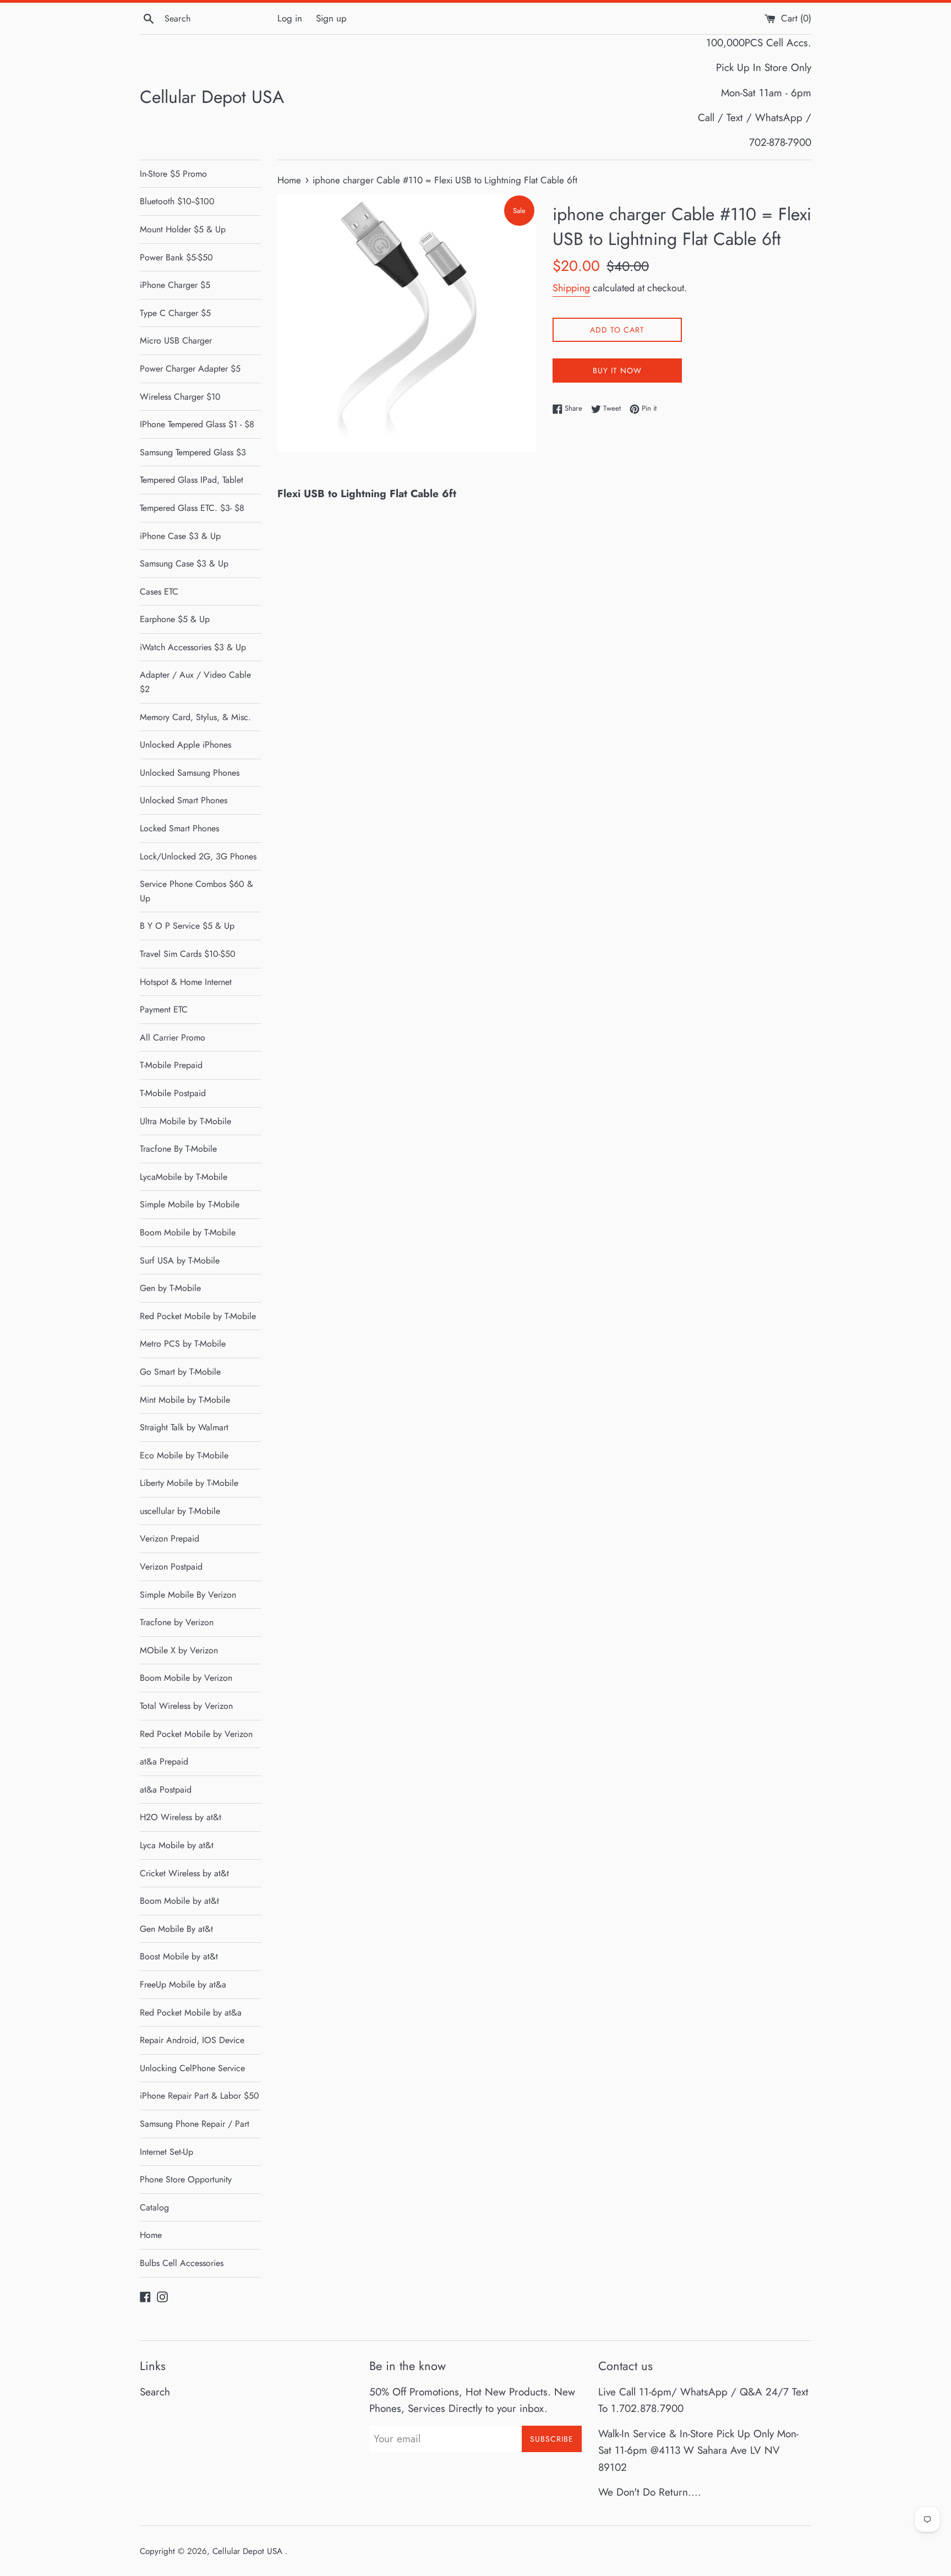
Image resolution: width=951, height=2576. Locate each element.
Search (155, 2392)
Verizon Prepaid (170, 1538)
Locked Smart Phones (179, 828)
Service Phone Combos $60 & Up (196, 891)
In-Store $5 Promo (173, 174)
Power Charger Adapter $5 (190, 369)
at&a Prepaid (164, 1761)
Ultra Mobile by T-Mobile (185, 1121)
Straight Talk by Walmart (184, 1427)
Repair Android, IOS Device (192, 2040)
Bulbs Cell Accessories (182, 2263)
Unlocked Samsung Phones (190, 773)
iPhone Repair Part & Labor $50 (200, 2096)
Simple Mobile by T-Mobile (190, 1204)
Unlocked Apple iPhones (185, 745)
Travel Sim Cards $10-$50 (188, 954)
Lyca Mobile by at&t (177, 1845)
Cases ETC (159, 592)
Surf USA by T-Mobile (180, 1260)
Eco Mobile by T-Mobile (184, 1455)
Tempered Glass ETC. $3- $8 (192, 508)
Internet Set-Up (166, 2152)
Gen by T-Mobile (170, 1288)
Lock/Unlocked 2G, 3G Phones (198, 856)
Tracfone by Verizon (177, 1622)
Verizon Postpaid (171, 1567)
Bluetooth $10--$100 (177, 201)
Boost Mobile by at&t (179, 1956)
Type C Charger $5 (175, 313)
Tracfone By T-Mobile (178, 1149)
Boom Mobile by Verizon (186, 1678)
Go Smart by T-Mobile (180, 1372)
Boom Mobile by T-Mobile (188, 1232)
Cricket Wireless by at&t (184, 1873)
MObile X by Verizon (179, 1650)
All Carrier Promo (173, 1038)
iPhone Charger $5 (175, 285)
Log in (290, 18)
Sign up (331, 18)
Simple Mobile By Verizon (188, 1595)
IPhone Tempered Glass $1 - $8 (197, 424)
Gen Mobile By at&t (176, 1929)
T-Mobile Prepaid (171, 1065)
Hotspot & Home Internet (186, 982)
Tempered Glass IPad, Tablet (192, 480)
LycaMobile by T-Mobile (184, 1177)
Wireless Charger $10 (180, 397)
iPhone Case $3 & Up (180, 536)
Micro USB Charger (176, 341)
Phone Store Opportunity (186, 2179)
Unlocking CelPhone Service (192, 2068)
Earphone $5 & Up (175, 619)
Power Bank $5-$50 (176, 257)
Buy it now (617, 371)
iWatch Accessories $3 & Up (193, 647)
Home (151, 2235)
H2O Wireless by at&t (181, 1817)
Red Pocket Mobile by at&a (191, 2013)
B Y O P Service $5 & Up (187, 926)
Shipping (571, 288)
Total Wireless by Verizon (186, 1706)
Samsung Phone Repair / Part (195, 2124)
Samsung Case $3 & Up (184, 563)
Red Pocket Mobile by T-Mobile (198, 1316)
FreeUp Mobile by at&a (183, 1984)
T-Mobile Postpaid (173, 1093)
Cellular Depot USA (212, 97)
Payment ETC (164, 1009)
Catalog (154, 2207)
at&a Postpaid (166, 1790)
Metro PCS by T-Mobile (183, 1344)
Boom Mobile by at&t (179, 1901)
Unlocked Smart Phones (184, 800)
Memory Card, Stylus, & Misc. (195, 717)
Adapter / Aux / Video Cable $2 (195, 682)
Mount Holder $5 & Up (183, 229)
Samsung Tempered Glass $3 (193, 452)
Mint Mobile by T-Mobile (185, 1400)
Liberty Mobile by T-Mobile (189, 1483)
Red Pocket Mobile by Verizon (196, 1734)
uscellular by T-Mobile (180, 1511)
